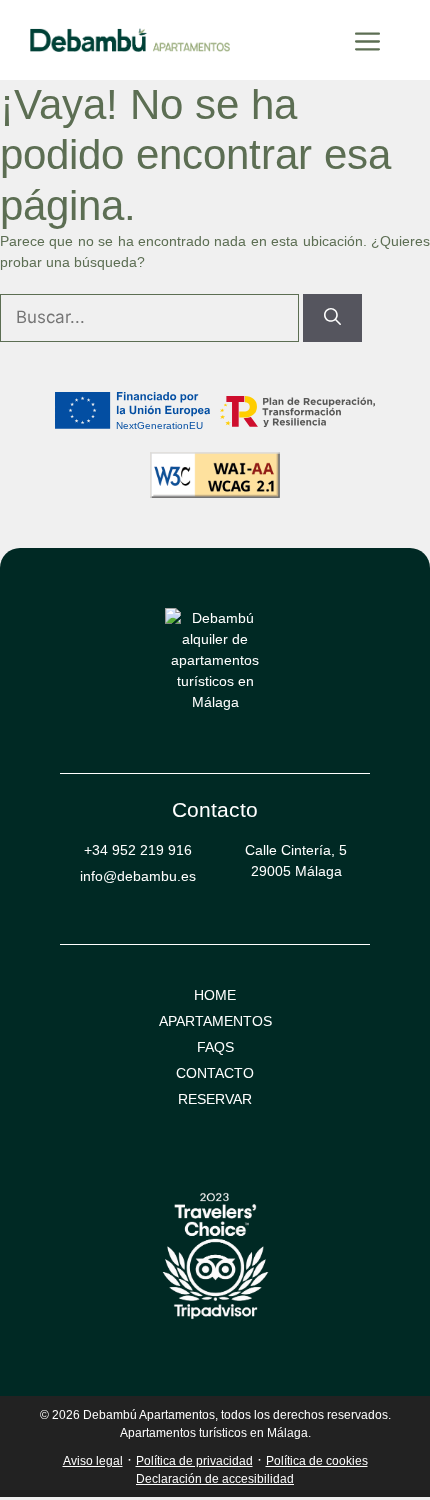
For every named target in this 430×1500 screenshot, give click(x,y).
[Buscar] (332, 318)
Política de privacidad (194, 1461)
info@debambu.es (138, 876)
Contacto (215, 1073)
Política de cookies (317, 1461)
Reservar (215, 1099)
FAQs (215, 1047)
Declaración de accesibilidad (215, 1479)
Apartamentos (215, 1021)
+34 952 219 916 (138, 850)
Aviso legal (93, 1461)
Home (215, 995)
